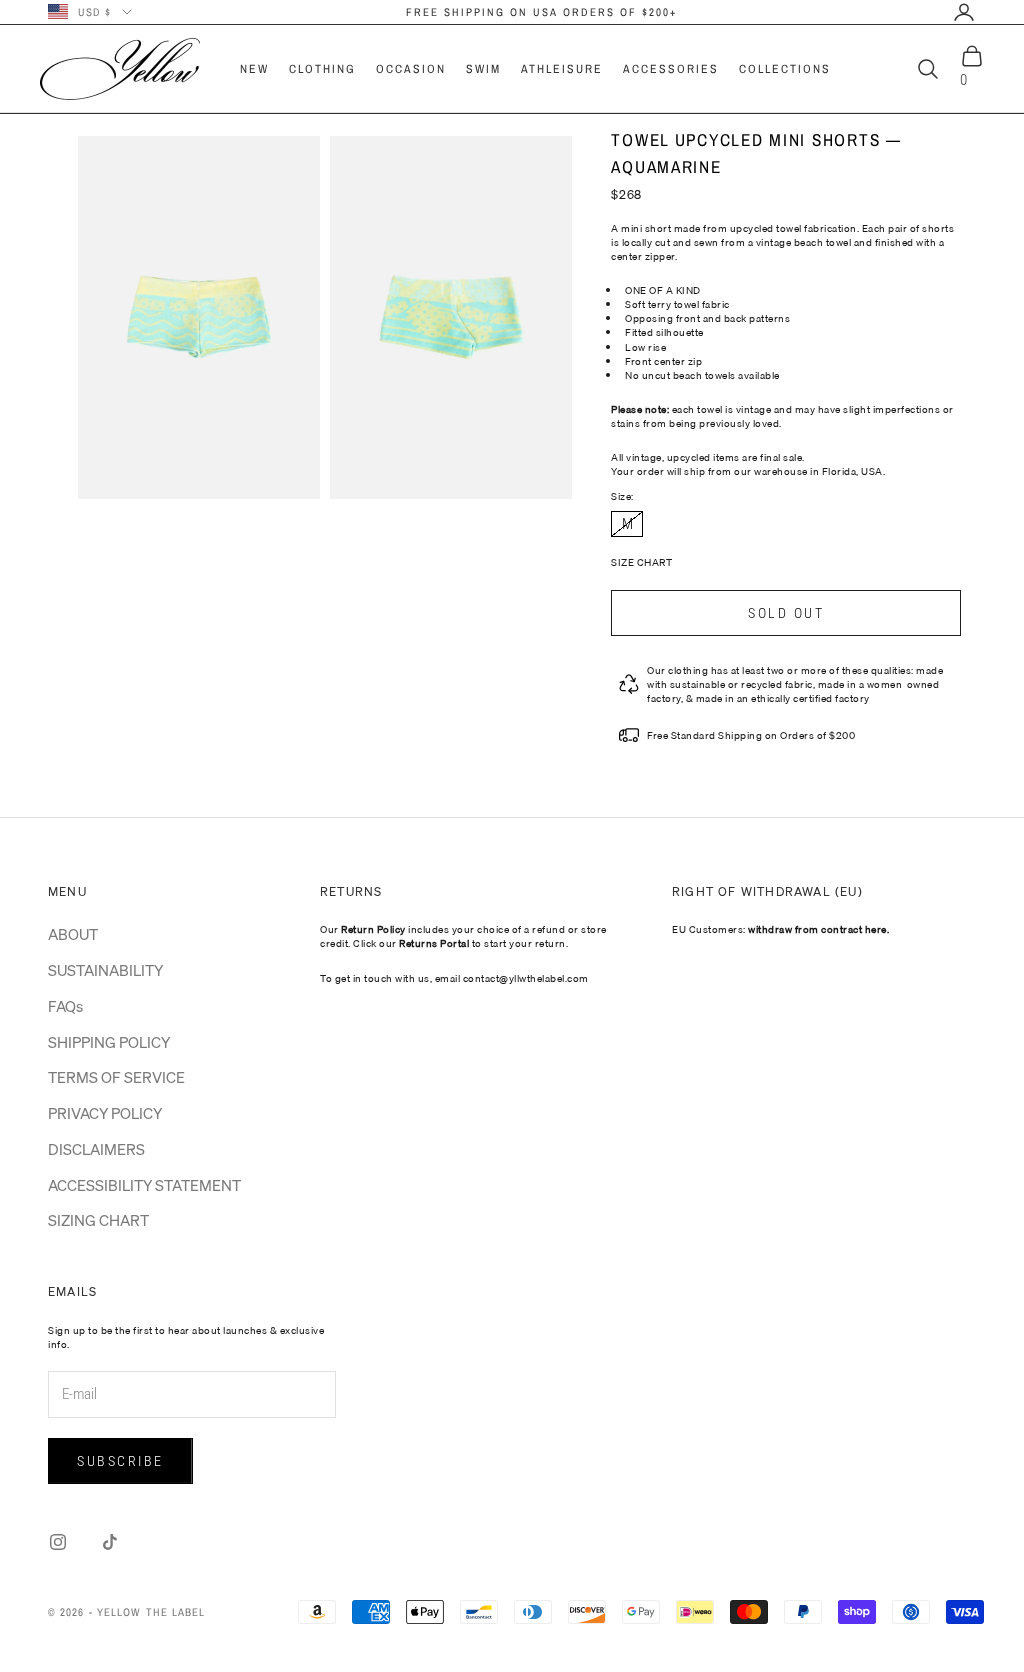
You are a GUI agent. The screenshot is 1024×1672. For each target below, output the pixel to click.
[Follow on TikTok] (110, 1542)
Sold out (786, 613)
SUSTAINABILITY (105, 970)
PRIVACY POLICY (105, 1113)
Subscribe (120, 1461)
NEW (254, 69)
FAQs (65, 1006)
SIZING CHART (98, 1220)
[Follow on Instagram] (58, 1542)
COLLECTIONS (785, 69)
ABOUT (73, 934)
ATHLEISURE (562, 69)
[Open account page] (964, 12)
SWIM (483, 69)
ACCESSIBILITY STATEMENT (144, 1185)
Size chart (641, 562)
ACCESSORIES (671, 69)
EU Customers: (780, 929)
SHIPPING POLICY (109, 1042)
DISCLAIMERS (96, 1149)
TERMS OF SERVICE (116, 1077)
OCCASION (411, 69)
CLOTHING (322, 69)
